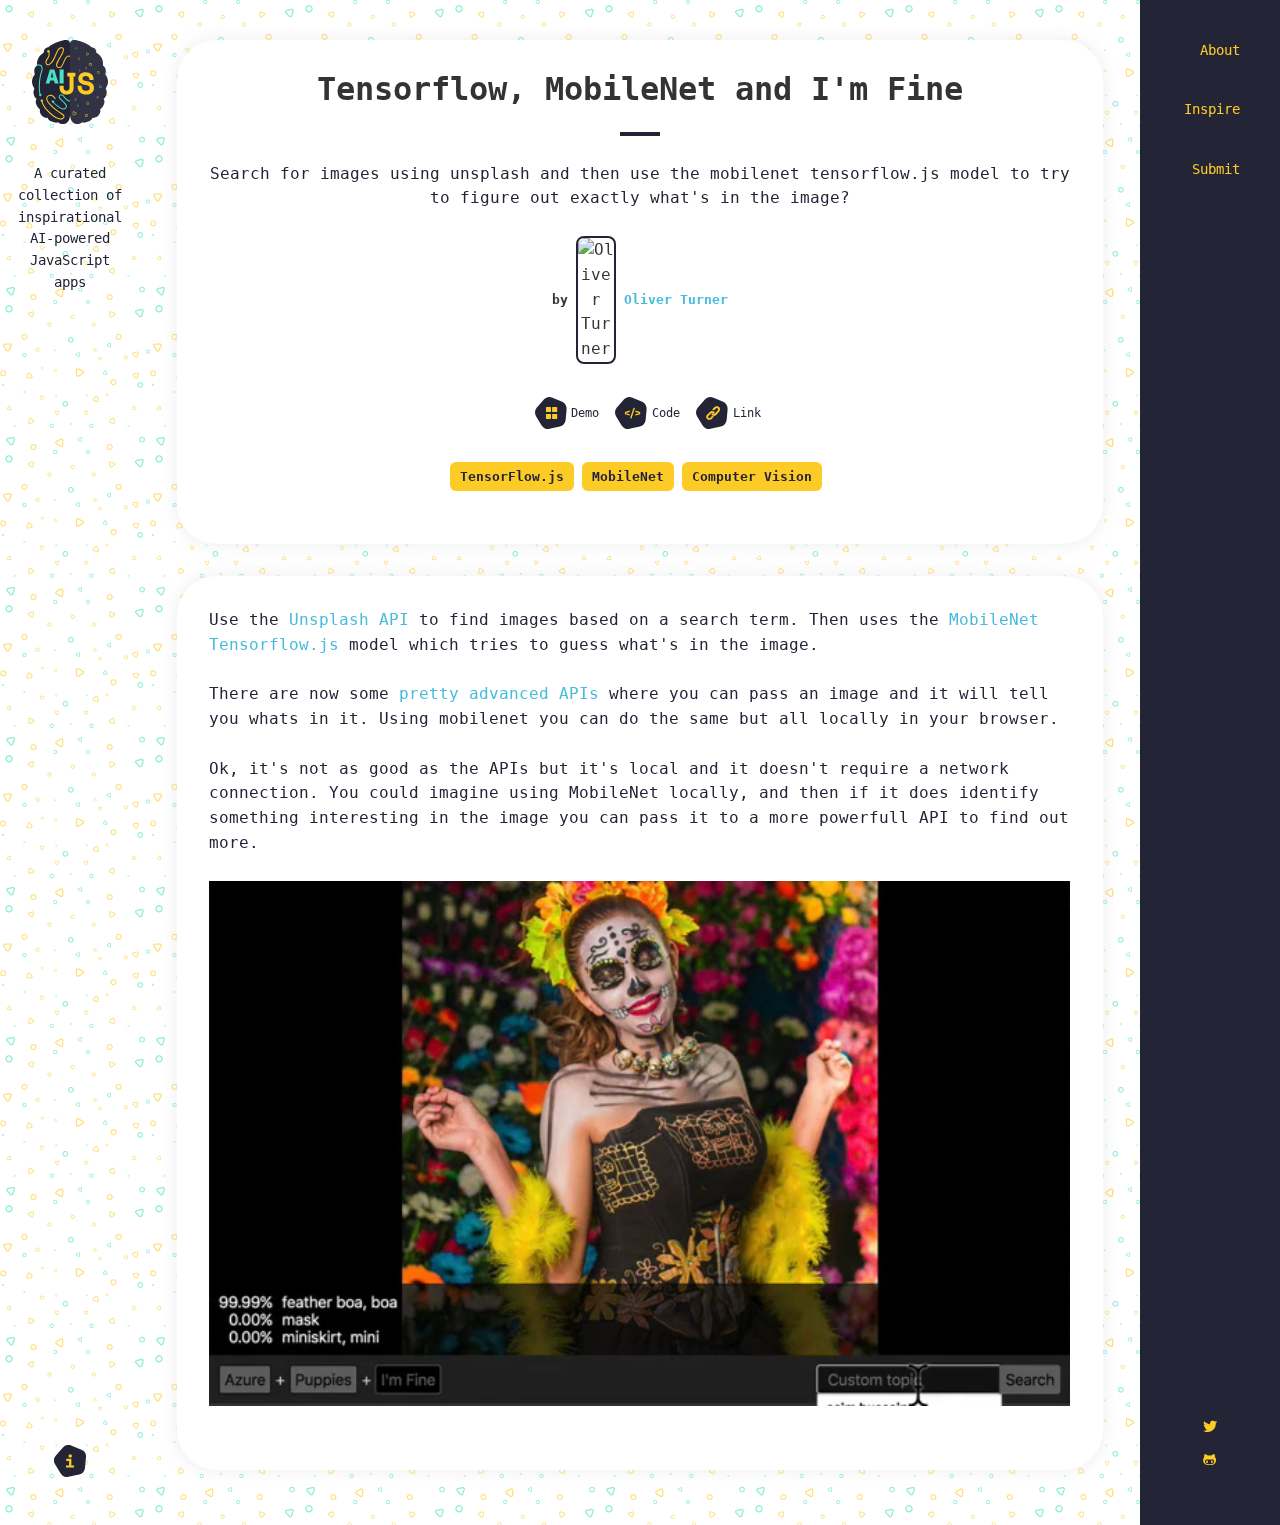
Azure (375, 1462)
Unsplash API (349, 619)
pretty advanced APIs (499, 693)
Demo (585, 413)
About (1220, 50)
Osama (267, 1462)
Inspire (1212, 109)
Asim (228, 1462)
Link (747, 413)
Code (666, 413)
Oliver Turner (676, 299)
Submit (1216, 169)
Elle (192, 1462)
